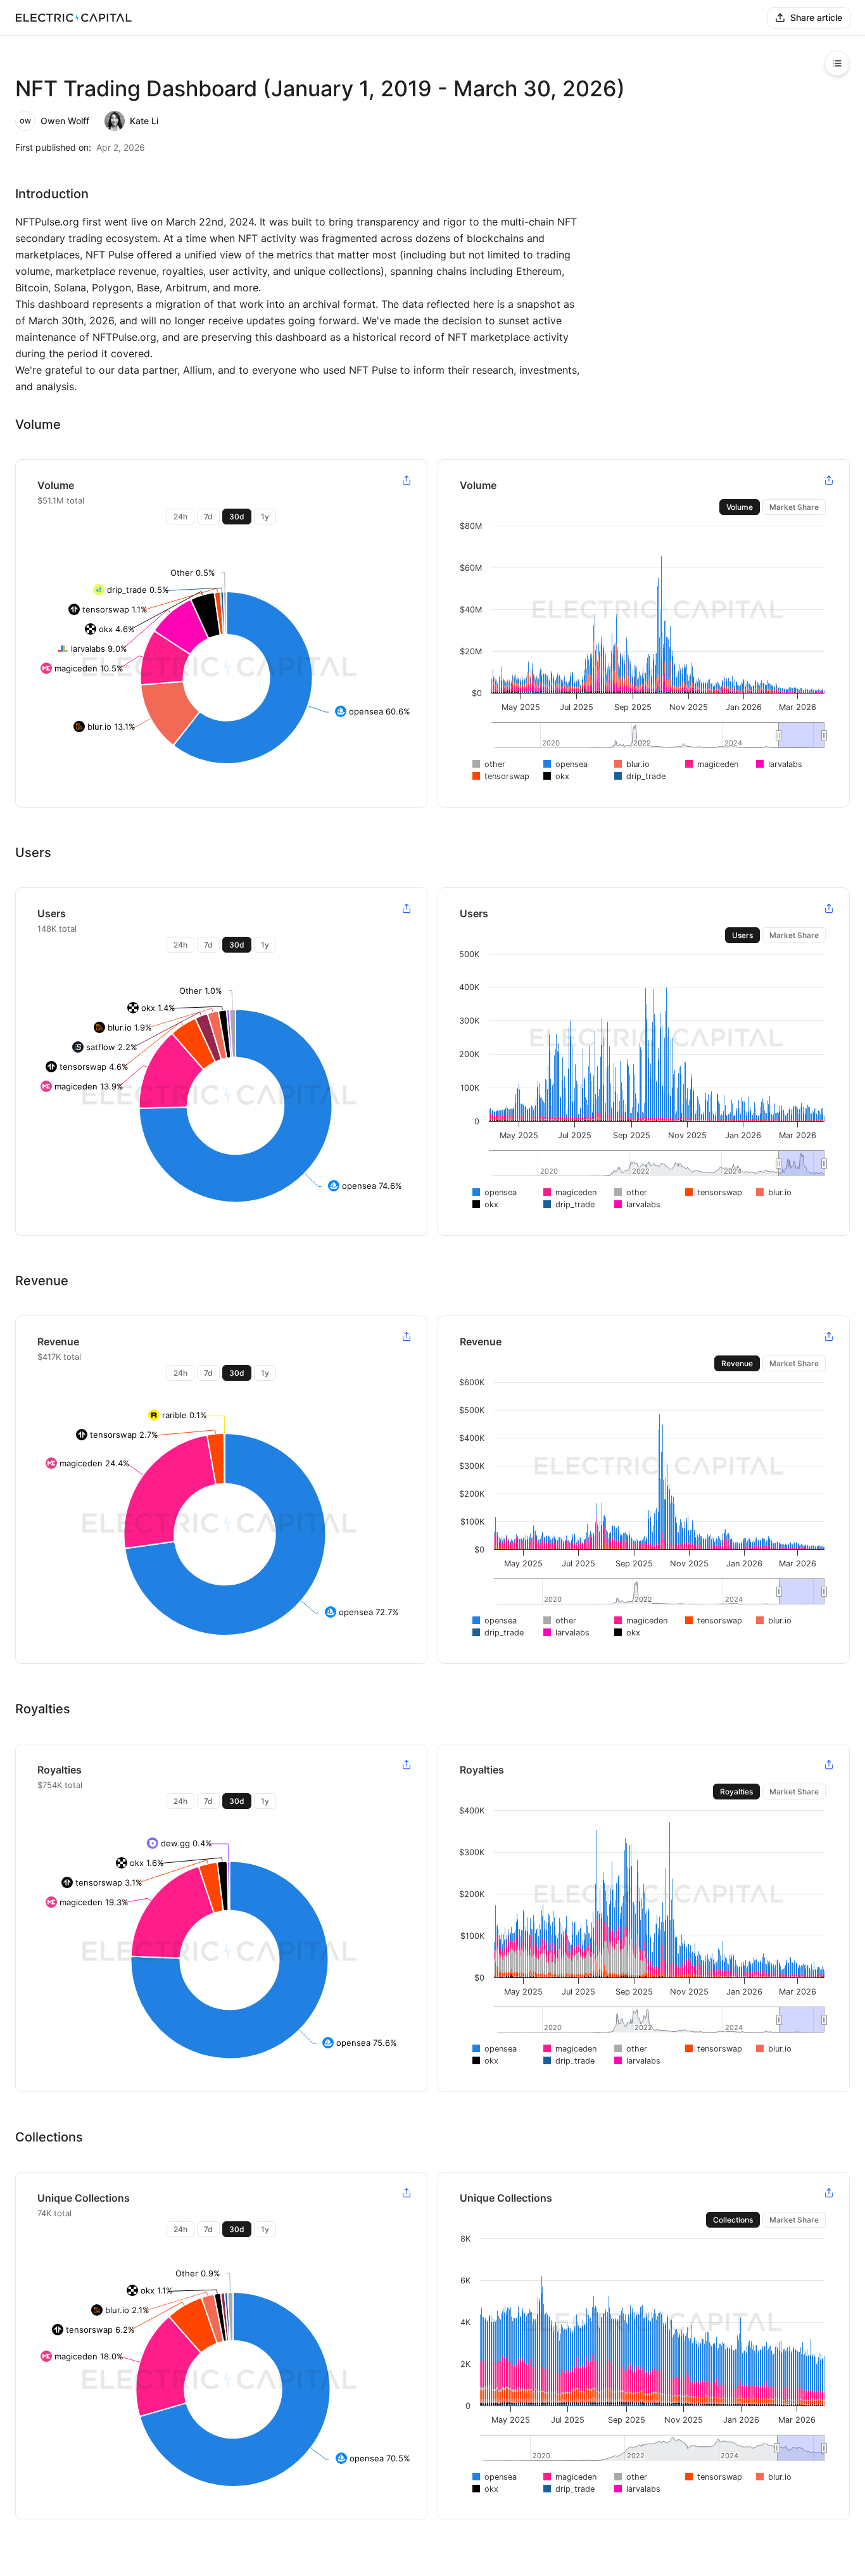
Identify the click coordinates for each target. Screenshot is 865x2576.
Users (742, 935)
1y (265, 517)
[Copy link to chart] (407, 480)
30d (237, 517)
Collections (733, 2220)
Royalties (736, 1792)
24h (180, 517)
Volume (740, 507)
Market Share (794, 507)
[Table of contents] (837, 63)
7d (208, 517)
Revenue (737, 1363)
